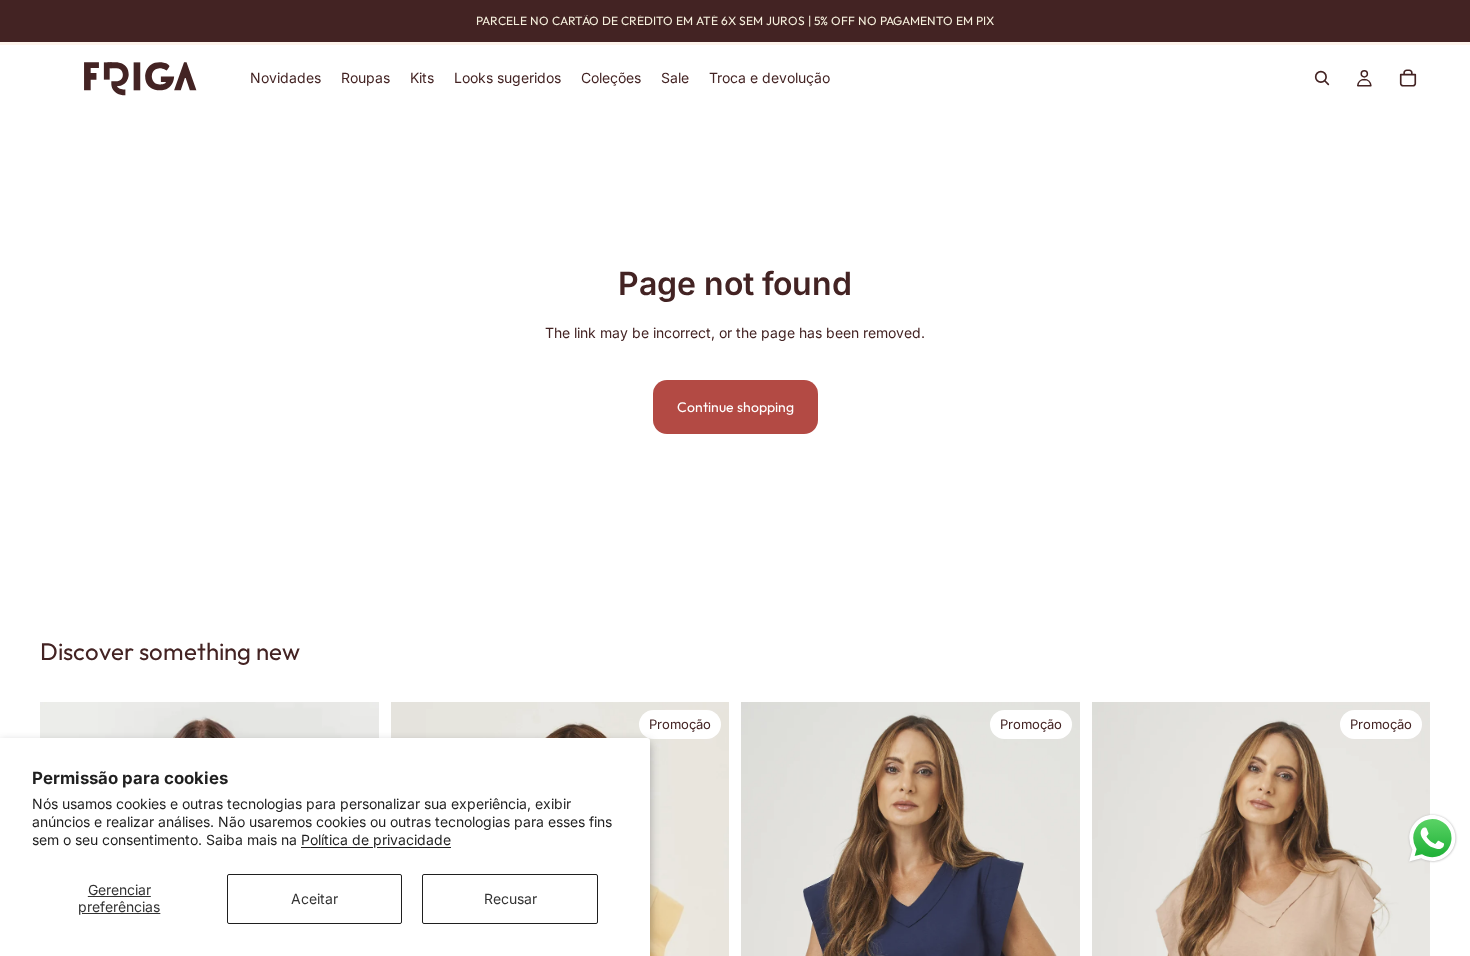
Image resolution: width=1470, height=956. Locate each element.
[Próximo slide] (699, 921)
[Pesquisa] (1322, 78)
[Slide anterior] (771, 922)
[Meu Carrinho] (1408, 78)
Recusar (510, 898)
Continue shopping (735, 407)
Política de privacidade (376, 839)
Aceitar (314, 898)
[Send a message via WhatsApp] (1432, 838)
